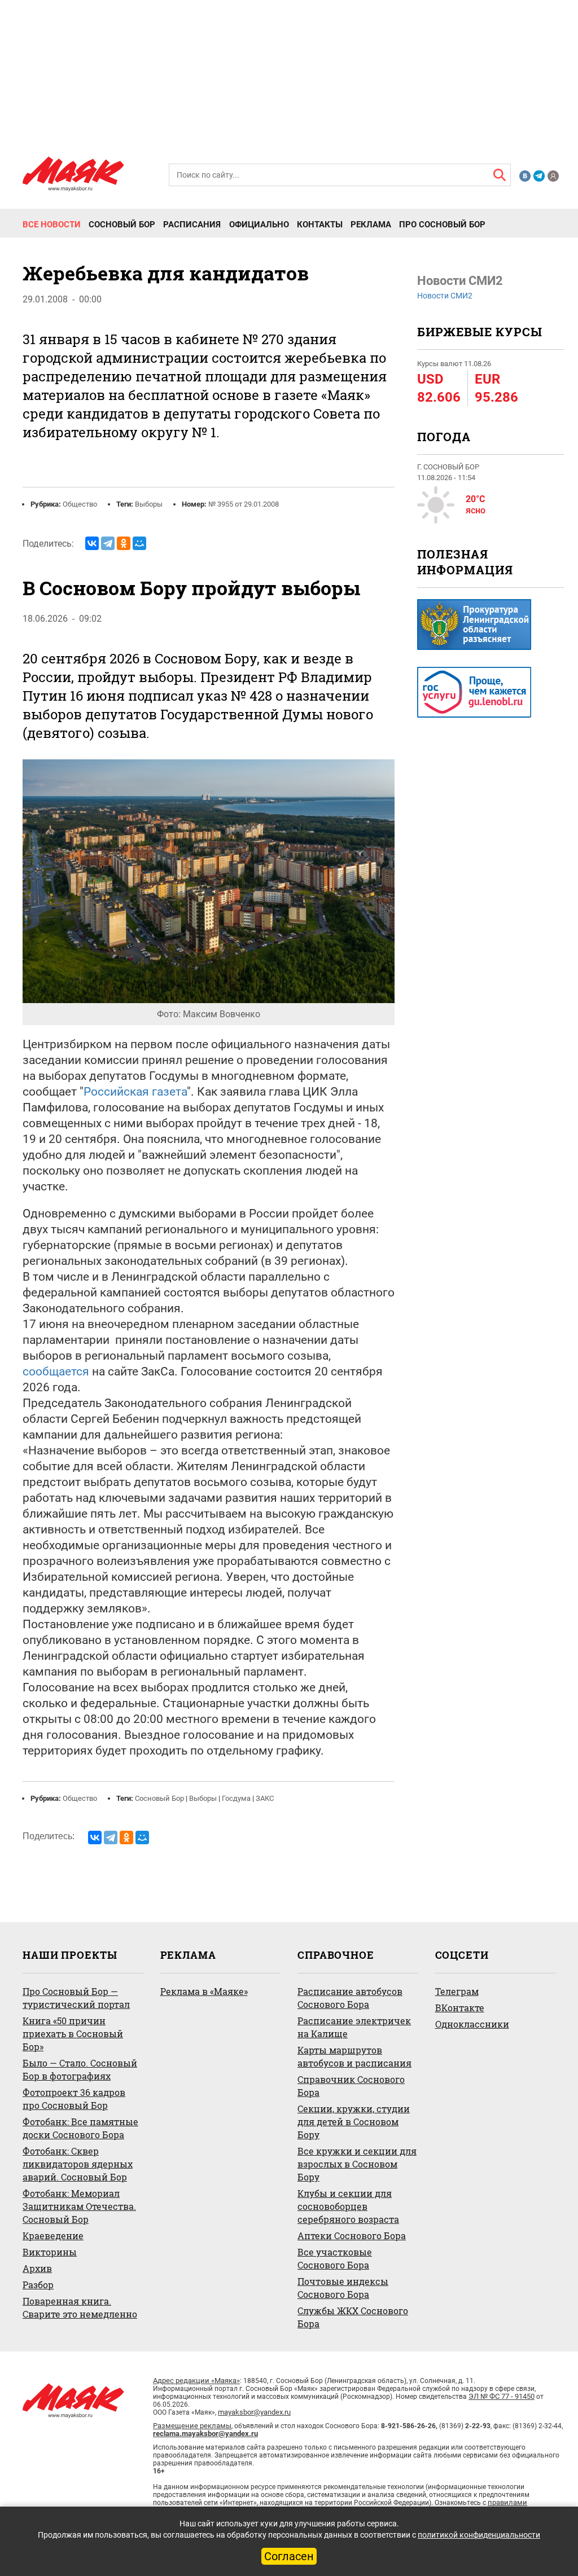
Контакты (320, 225)
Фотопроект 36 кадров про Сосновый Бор (74, 2099)
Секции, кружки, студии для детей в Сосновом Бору (354, 2122)
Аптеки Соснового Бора (352, 2236)
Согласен (289, 2556)
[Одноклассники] (124, 543)
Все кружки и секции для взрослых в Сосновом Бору (357, 2164)
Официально (259, 225)
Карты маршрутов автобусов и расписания (354, 2056)
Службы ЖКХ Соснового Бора (353, 2317)
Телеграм (457, 1991)
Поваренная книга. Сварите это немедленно (80, 2307)
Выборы (149, 504)
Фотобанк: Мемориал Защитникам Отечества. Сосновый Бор (79, 2206)
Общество (80, 504)
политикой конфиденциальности (479, 2535)
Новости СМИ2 (445, 296)
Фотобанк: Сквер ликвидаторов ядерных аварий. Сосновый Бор (78, 2164)
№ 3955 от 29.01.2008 (244, 504)
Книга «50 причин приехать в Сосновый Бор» (73, 2034)
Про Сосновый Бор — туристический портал (76, 1998)
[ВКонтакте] (92, 543)
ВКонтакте (460, 2008)
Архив (37, 2268)
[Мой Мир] (139, 543)
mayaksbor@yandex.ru (254, 2412)
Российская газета (135, 1092)
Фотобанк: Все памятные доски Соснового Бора (80, 2128)
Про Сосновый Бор (442, 225)
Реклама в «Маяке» (204, 1991)
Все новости (52, 225)
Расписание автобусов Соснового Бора (350, 1998)
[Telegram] (108, 543)
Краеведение (53, 2236)
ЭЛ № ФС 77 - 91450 (502, 2396)
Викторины (50, 2252)
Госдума (236, 1798)
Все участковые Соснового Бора (335, 2258)
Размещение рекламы (192, 2426)
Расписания (192, 225)
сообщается (56, 1371)
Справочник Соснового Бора (351, 2086)
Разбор (38, 2285)
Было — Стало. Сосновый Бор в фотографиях (80, 2069)
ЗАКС (265, 1798)
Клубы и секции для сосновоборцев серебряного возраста (348, 2206)
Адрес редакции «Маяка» (196, 2381)
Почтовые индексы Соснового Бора (343, 2288)
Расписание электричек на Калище (354, 2027)
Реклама (371, 225)
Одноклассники (472, 2024)
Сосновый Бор (122, 225)
